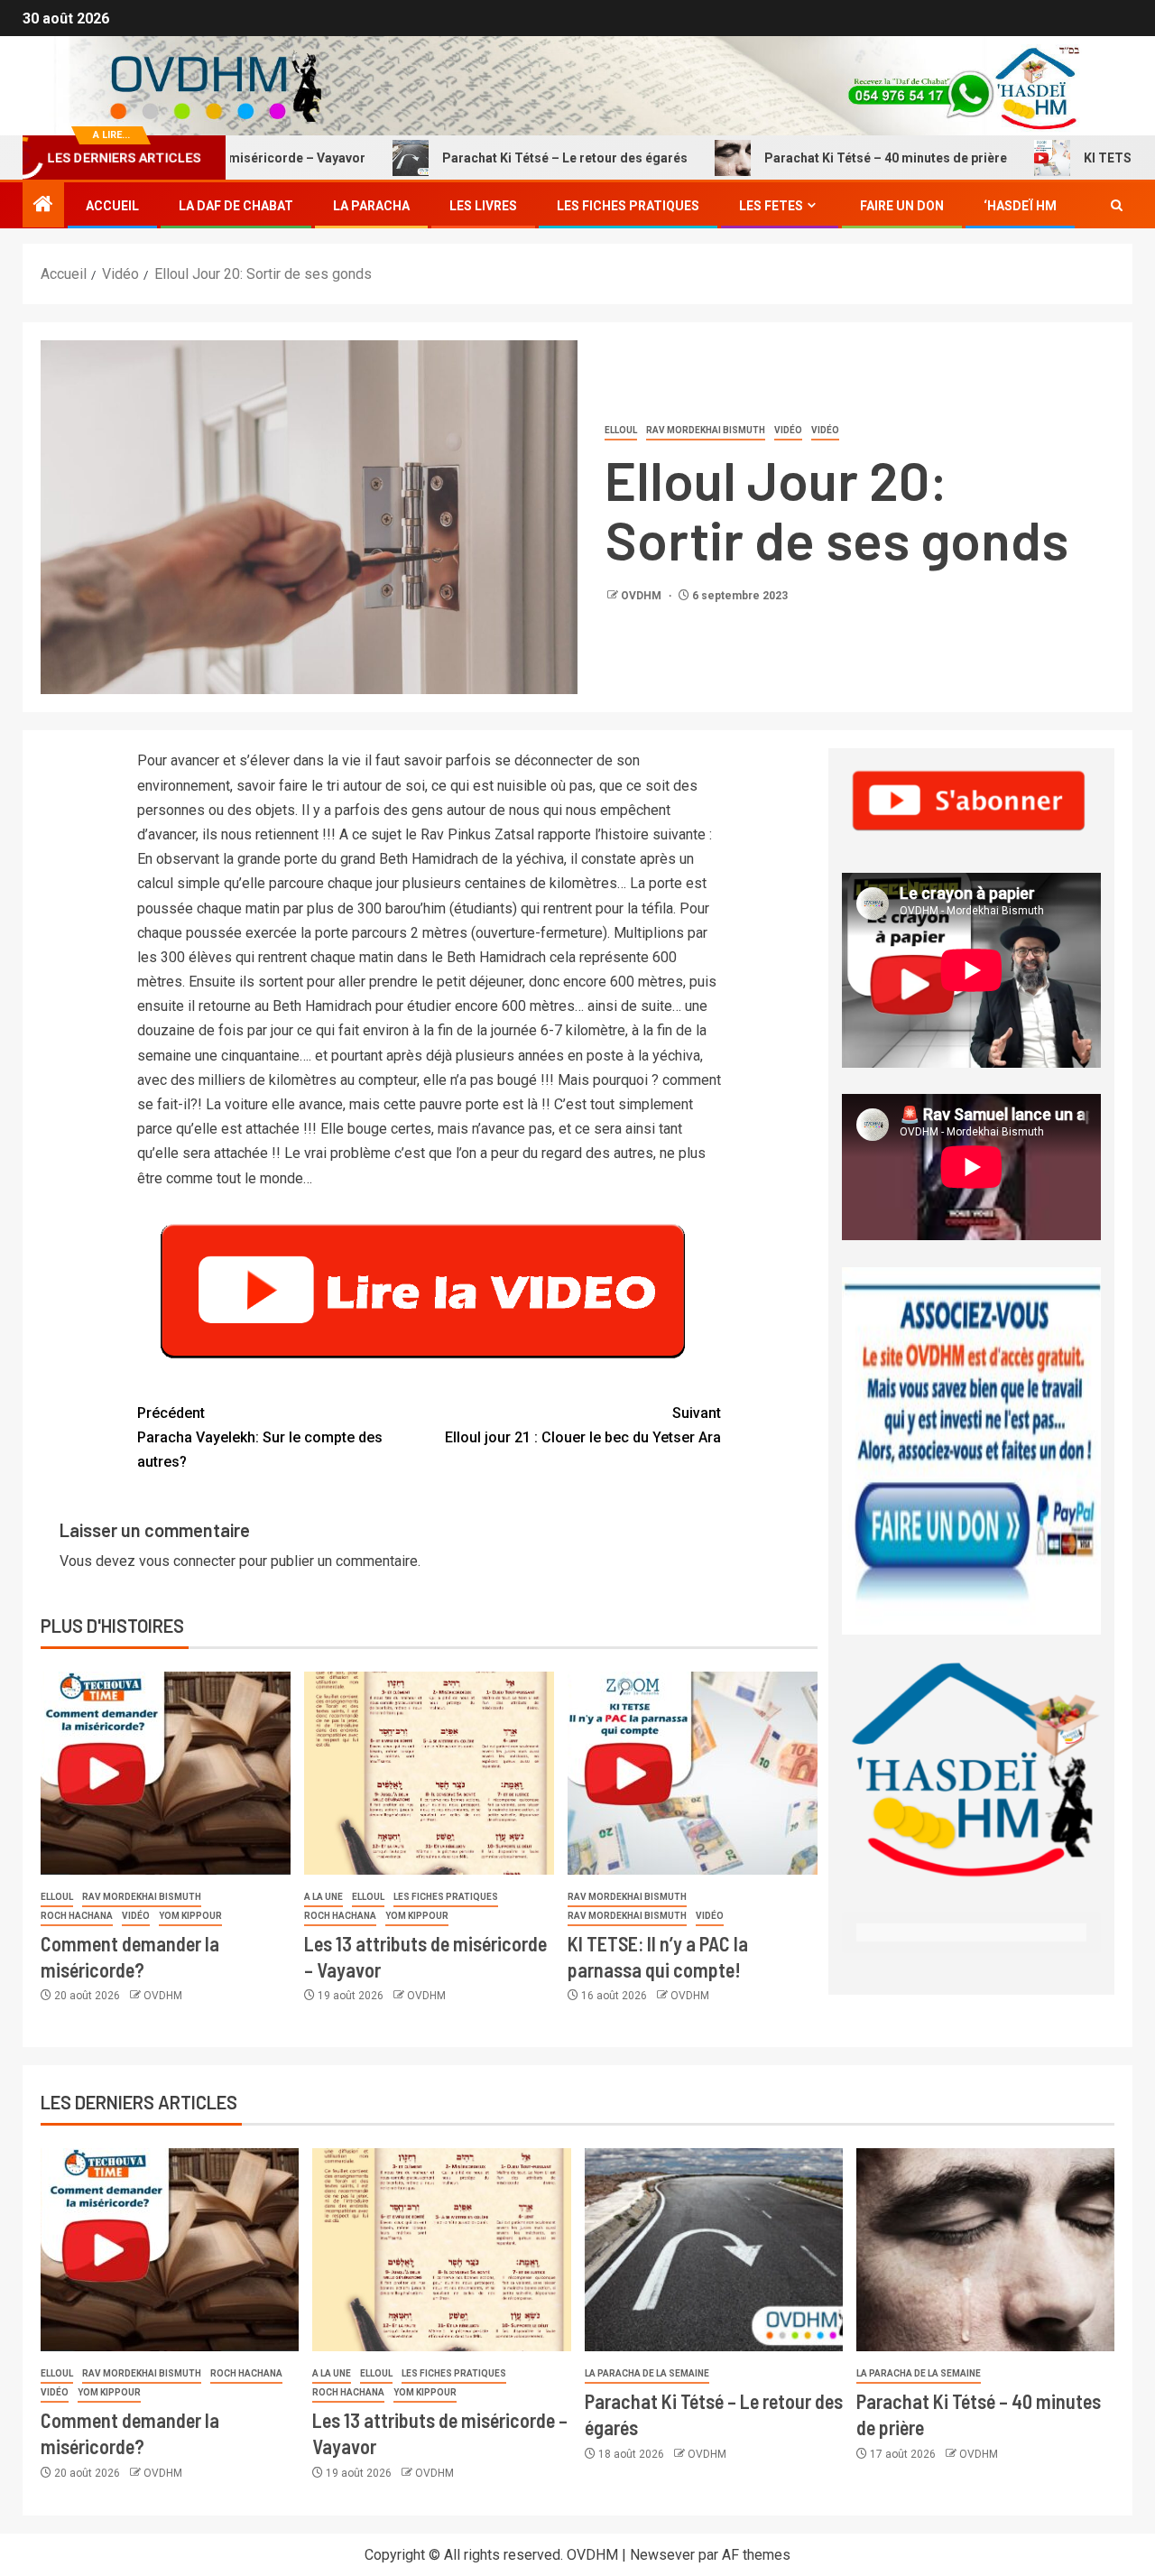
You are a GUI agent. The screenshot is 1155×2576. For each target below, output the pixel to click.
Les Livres (483, 206)
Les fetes (771, 206)
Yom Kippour (190, 1916)
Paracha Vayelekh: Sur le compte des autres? (260, 1437)
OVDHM (642, 596)
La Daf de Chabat (236, 206)
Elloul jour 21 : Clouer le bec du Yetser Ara (583, 1425)
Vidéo (788, 430)
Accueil (112, 206)
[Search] (1117, 206)
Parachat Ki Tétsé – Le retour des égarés (489, 158)
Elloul (621, 430)
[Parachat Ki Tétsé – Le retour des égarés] (714, 2250)
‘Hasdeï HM (1020, 206)
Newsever (662, 2555)
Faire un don (902, 206)
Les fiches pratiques (446, 1897)
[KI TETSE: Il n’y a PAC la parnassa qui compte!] (693, 1773)
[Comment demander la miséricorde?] (166, 1773)
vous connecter (187, 1561)
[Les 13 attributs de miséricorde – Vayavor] (429, 1773)
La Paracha (371, 206)
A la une (323, 1897)
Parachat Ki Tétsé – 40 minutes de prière (810, 158)
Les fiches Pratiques (628, 206)
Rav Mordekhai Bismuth (706, 430)
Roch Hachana (77, 1916)
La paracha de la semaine (647, 2373)
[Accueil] (43, 206)
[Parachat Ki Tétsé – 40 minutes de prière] (985, 2250)
